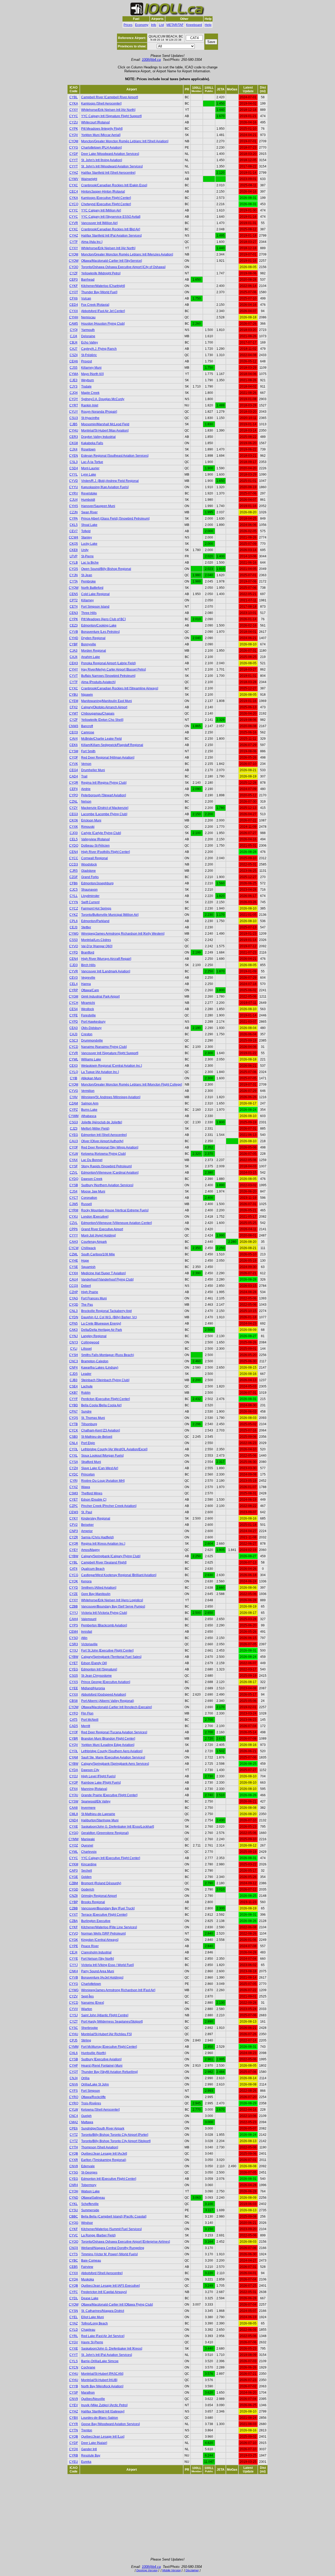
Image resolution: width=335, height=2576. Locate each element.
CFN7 (74, 1412)
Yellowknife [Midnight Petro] (101, 273)
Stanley (86, 537)
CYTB (74, 1424)
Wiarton (87, 2009)
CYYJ (74, 1613)
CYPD (74, 1022)
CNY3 (74, 1342)
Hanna (86, 984)
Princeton (88, 1474)
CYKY (74, 1518)
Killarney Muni (91, 368)
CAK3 (74, 1330)
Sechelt (86, 1871)
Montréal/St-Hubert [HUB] (99, 2380)
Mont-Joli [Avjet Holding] (98, 1235)
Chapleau (88, 2330)
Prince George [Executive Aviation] (106, 1682)
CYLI (74, 1349)
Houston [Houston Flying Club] (103, 324)
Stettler (86, 927)
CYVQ (74, 1934)
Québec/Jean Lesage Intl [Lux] (103, 2437)
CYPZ (74, 1110)
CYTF (74, 242)
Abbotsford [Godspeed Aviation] (104, 1695)
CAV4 (74, 739)
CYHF (74, 2066)
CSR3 (74, 1644)
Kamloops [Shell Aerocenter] (101, 104)
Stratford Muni (91, 1462)
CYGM (74, 996)
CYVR (74, 223)
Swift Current (90, 902)
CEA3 (74, 1028)
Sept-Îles (87, 1996)
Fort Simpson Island (95, 607)
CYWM (74, 1116)
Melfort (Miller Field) (95, 1129)
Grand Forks (90, 877)
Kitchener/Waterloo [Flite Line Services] (109, 1927)
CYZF (74, 273)
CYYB (74, 2386)
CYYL (74, 475)
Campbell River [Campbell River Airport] (110, 97)
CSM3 (74, 1493)
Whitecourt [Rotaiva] (95, 122)
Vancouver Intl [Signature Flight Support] (110, 1053)
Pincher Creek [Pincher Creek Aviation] (109, 1506)
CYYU (74, 487)
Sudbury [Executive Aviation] (101, 2059)
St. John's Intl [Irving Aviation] (102, 160)
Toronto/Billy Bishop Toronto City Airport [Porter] (115, 2135)
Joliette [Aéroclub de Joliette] (102, 1122)
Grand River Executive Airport (102, 1229)
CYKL (74, 2204)
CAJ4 (74, 657)
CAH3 (74, 1242)
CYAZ (74, 2323)
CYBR (74, 1739)
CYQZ (74, 1845)
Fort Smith (88, 751)
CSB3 (74, 1437)
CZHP (74, 1292)
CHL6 (74, 2053)
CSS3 (74, 940)
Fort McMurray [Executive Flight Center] (109, 2047)
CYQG (74, 2223)
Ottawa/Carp (90, 990)
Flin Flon (87, 1713)
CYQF (74, 758)
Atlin (84, 1638)
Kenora (86, 1581)
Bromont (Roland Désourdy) (101, 1883)
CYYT (74, 160)
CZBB (74, 1606)
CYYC (74, 116)
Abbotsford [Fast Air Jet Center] (103, 311)
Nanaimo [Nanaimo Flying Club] (104, 1047)
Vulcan (86, 298)
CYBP (74, 1902)
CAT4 (74, 1569)
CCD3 (74, 864)
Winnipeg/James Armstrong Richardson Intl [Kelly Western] (123, 934)
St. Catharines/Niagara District (103, 2311)
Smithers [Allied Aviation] (99, 1588)
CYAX (74, 1160)
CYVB (74, 632)
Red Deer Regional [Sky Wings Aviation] (110, 1147)
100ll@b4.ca (151, 60)
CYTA (74, 581)
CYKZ (74, 915)
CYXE (74, 1827)
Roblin (86, 1393)
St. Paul (87, 1512)
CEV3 (74, 978)
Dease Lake (90, 2298)
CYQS (74, 1418)
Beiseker (87, 1525)
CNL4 (74, 1443)
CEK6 (74, 745)
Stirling (86, 2040)
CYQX (74, 2449)
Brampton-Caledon (95, 1361)
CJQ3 (74, 833)
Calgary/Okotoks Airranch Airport (104, 707)
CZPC (74, 1506)
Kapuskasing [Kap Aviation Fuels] (105, 487)
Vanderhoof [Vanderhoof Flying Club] (107, 1279)
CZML (74, 1254)
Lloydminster (90, 896)
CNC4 (74, 2116)
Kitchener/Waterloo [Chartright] (103, 286)
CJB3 (74, 1380)
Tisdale (86, 386)
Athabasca (89, 1116)
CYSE (74, 1267)
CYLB (74, 563)
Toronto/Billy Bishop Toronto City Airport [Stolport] (116, 2141)
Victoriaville (89, 1644)
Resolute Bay (91, 2455)
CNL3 (74, 1311)
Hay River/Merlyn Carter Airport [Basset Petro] (113, 669)
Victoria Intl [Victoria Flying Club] (104, 1613)
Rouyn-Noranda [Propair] (99, 412)
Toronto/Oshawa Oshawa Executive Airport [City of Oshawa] (123, 267)
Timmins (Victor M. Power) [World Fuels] (109, 2254)
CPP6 (74, 1229)
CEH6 (74, 361)
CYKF (74, 286)
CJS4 (74, 1191)
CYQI (74, 330)
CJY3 (74, 386)
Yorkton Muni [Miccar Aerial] (101, 135)
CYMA (74, 374)
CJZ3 (74, 1129)
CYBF (74, 644)
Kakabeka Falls (92, 443)
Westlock (88, 1009)
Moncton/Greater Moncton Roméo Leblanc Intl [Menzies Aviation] (127, 254)
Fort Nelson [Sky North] (97, 1959)
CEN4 (74, 852)
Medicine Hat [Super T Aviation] (103, 1273)
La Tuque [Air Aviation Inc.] (100, 1072)
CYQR (74, 783)
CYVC (74, 2235)
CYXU (74, 1217)
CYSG (74, 2172)
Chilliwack (88, 1248)
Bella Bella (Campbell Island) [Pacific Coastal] (114, 2216)
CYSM (74, 751)
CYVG (74, 1091)
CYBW (74, 1556)
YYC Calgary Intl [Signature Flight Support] (111, 116)
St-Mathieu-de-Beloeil (97, 1437)
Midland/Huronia (93, 1688)
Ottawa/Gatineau (93, 2198)
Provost (86, 361)
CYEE (74, 1688)
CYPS (74, 1625)
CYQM (74, 141)
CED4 (74, 305)
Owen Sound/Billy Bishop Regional (106, 569)
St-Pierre (87, 556)
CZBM (74, 1883)
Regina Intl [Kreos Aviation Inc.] (103, 1544)
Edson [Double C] (94, 1500)
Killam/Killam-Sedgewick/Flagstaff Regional (112, 745)
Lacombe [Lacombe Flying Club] (104, 814)
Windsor (87, 2223)
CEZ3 (74, 625)
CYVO (74, 946)
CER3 (74, 437)
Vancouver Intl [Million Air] (99, 223)
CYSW (74, 1801)
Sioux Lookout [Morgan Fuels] (102, 1456)
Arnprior (87, 1531)
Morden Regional (94, 651)
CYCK (74, 1430)
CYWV (74, 179)
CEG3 (74, 814)
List (161, 25)
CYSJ (74, 2015)
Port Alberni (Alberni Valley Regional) (108, 1701)
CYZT (74, 2022)
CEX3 (74, 1066)
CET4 (74, 607)
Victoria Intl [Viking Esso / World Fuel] (107, 1965)
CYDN (74, 1317)
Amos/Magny (90, 1550)
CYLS (74, 2361)
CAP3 (74, 1871)
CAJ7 (74, 349)
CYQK (74, 1581)
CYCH (74, 1003)
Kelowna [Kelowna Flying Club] (103, 1154)
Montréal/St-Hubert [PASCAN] (102, 2374)
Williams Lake (91, 1059)
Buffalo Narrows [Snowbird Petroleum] (108, 676)
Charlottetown (91, 1984)
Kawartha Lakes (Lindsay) (100, 1368)
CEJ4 (74, 1952)
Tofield (86, 531)
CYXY (74, 110)
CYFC (74, 2292)
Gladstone (88, 871)
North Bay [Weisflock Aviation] (102, 2386)
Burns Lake (89, 1110)
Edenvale (88, 2166)
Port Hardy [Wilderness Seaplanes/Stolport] (112, 2022)
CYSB (74, 1185)
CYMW (74, 1839)
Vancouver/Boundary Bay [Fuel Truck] (108, 1908)
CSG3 (74, 1122)
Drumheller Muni (93, 770)
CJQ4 (74, 393)
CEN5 (74, 594)
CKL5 (74, 525)
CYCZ (74, 908)
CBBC (74, 2216)
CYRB (74, 2455)
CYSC (74, 2028)
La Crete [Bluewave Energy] (101, 1324)
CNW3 (74, 726)
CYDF (74, 154)
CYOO (74, 267)
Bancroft (87, 726)
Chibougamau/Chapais (98, 714)
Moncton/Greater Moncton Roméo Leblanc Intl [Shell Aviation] (125, 141)
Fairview (87, 2267)
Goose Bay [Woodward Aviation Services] (110, 2424)
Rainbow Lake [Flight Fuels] (101, 1783)
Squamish (88, 1267)
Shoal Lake (89, 525)
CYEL (74, 2317)
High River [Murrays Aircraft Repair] (106, 959)
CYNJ (74, 1336)
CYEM (74, 701)
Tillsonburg (89, 1424)
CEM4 (74, 1632)
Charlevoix (89, 1852)
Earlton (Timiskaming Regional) (104, 2160)
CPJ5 (74, 2040)
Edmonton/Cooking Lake (99, 625)
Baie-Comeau (91, 2261)
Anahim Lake (91, 657)
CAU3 (74, 1141)
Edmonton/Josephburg (97, 883)
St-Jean (87, 575)
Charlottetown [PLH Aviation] (101, 148)
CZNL (74, 802)
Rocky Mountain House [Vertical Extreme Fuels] (115, 1210)
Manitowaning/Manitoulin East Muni (107, 701)
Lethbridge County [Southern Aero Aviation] (112, 1751)
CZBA (74, 1921)
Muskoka (88, 2279)
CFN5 (74, 1324)
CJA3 (74, 651)
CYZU (74, 122)
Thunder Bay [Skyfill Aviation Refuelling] (109, 2072)
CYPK (74, 129)
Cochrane (88, 2367)
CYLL (74, 896)
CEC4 (74, 192)
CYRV (74, 493)
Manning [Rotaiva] (94, 1789)
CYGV (74, 2342)
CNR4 (74, 2185)
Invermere (88, 1808)
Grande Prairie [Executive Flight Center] (109, 1795)
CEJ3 (74, 927)
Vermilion (88, 1091)
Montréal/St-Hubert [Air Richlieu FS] (106, 2034)
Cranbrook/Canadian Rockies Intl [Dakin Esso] (114, 185)
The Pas (87, 1305)
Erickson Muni (91, 820)
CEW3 (74, 1512)
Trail (84, 776)
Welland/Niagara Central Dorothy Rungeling (113, 2248)
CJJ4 (74, 336)
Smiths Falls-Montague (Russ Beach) (108, 1355)
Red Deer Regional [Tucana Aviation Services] (114, 1732)
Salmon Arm (90, 1103)
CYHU (74, 431)
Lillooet (86, 1349)
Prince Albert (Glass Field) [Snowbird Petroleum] (115, 519)
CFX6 (74, 298)
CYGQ (74, 1833)
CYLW (74, 1154)
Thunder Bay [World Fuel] (99, 292)
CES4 (74, 1009)
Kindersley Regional (96, 1518)
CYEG (74, 1135)
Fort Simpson (91, 2091)
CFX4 (74, 1789)
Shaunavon (89, 890)
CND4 (74, 1820)
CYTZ (74, 2135)
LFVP (74, 556)
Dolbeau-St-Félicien (95, 846)
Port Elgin (88, 1443)
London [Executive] (95, 1217)
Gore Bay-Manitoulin (96, 1594)
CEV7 (74, 531)
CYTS (74, 2254)
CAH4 (74, 1619)
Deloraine (88, 336)
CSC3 (74, 1041)
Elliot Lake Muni (93, 2317)
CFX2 (74, 707)
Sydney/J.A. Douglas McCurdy (103, 399)
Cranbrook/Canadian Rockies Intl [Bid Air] (111, 229)
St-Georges (89, 2172)
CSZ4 (74, 355)
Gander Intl (89, 2449)
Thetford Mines (92, 1493)
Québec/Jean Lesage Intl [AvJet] (104, 2154)
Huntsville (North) (94, 2053)
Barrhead (88, 280)
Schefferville (90, 2204)
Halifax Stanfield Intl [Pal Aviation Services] (111, 236)
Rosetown (88, 449)
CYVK (74, 764)
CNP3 (74, 1531)
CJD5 (74, 1374)
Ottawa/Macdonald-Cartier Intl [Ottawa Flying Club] (117, 2305)
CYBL (74, 97)
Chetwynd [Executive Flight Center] (106, 204)
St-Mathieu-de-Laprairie (98, 1814)
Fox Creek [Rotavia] (95, 305)
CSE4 (74, 1386)
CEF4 (74, 789)
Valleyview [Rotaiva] (95, 839)
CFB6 (74, 883)
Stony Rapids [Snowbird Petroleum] (106, 1166)
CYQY (74, 399)
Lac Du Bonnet (92, 1160)
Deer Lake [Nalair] (94, 2443)
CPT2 (74, 600)
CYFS (74, 2091)
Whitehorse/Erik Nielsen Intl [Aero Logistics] (112, 1600)
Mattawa (87, 2122)
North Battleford (92, 588)
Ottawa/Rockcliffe (93, 2097)
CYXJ (74, 1651)
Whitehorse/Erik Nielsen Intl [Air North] (108, 110)
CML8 (74, 1814)
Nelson (86, 802)
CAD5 (74, 1726)
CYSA (74, 1462)
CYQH (74, 2191)
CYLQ (74, 1072)
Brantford (88, 952)
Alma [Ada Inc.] (92, 242)
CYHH (74, 317)
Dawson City (90, 1770)
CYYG (74, 148)
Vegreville (88, 978)
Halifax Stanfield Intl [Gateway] (103, 2411)
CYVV (74, 2009)
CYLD (74, 2330)
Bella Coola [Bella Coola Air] (101, 1405)
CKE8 (74, 550)
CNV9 (74, 2399)
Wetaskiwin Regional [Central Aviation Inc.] (111, 1066)
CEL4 (74, 984)
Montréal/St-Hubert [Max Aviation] (105, 431)
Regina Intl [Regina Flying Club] (104, 783)
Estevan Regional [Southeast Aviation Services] (115, 456)
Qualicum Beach (93, 1569)
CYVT (74, 676)
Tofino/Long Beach (94, 2323)
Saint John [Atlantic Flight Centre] (105, 2015)
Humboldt (88, 500)
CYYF (74, 1399)
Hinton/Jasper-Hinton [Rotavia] (103, 192)
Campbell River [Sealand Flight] (104, 1562)
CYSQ (74, 1638)
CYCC (74, 858)
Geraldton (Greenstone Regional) (105, 1833)
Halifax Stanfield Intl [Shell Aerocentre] (108, 173)
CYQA (74, 2279)
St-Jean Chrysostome (96, 1676)
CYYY (74, 1235)
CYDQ (74, 1179)
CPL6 (74, 921)
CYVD (74, 481)
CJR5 (74, 871)
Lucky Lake (89, 544)
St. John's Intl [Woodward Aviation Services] (112, 166)
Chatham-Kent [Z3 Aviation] (100, 1430)
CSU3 (74, 418)
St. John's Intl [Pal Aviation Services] (107, 2355)
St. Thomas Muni (93, 1418)
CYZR (74, 1537)
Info (154, 25)
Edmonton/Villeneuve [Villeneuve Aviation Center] (116, 1223)
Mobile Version (172, 2570)
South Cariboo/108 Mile (98, 1254)
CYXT (74, 1915)
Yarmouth (88, 330)
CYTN (74, 2430)
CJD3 (74, 965)
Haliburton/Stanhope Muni (100, 1820)
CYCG (74, 1575)
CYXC (74, 185)
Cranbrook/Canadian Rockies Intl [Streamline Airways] (120, 688)
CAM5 (74, 324)
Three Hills (89, 613)
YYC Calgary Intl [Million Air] (101, 210)
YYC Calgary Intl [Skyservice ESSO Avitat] (111, 217)
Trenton (87, 2430)
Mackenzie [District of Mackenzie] (105, 808)
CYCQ (74, 204)
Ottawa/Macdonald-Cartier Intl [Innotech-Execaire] (116, 1707)
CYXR (74, 2160)
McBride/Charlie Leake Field (101, 739)
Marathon (88, 2393)
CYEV (74, 2405)
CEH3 (74, 663)
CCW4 (74, 537)
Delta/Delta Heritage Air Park (102, 1330)
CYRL (74, 2336)
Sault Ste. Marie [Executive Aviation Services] (113, 1757)
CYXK (74, 827)
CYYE (74, 1959)
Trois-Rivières (91, 2103)
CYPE (74, 1946)
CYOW (74, 261)
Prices (128, 25)
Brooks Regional (93, 1902)
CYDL (74, 2298)
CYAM (74, 1757)
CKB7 (74, 1393)
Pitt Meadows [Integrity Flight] (102, 129)
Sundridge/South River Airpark (103, 2128)
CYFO (74, 1713)
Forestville (88, 1015)
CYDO (74, 846)
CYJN (74, 575)
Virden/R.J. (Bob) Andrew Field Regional (110, 481)
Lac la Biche (90, 563)
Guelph (86, 2116)
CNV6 (74, 2084)
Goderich (88, 1889)
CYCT (74, 1198)
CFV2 (74, 1525)
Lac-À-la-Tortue (92, 462)
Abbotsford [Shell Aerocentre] (102, 2273)
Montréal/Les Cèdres (96, 940)
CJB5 (74, 424)
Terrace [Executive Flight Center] (104, 1915)
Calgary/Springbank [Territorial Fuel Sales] (111, 1657)
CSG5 (74, 1676)
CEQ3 (74, 732)
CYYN (74, 902)
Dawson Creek (92, 1179)
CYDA (74, 1770)
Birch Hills (88, 965)
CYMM (74, 2047)
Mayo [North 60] (92, 374)
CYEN (74, 456)
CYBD (74, 1405)
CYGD (74, 1889)
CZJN (74, 512)
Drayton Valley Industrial (98, 437)
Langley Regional (94, 1336)
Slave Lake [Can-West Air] (100, 1468)
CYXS (74, 1682)
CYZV (74, 1996)
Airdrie (86, 789)
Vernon (86, 764)
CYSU (74, 2210)
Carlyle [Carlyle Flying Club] (101, 833)
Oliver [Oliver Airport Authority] (102, 1141)
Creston (87, 1034)
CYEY (74, 1550)
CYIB (74, 1078)
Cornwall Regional (94, 858)
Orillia (85, 2078)
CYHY (74, 669)
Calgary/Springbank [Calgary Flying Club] (111, 1556)
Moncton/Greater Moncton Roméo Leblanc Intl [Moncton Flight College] (132, 1085)
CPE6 (74, 2128)
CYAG (74, 1298)
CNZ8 (74, 1896)
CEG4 (74, 770)
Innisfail (87, 1632)
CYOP (74, 1783)
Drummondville (92, 1041)
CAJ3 (74, 1034)
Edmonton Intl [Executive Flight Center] (109, 2179)
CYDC (74, 1474)
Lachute (87, 1386)
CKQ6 (74, 820)
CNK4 (74, 1971)
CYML (74, 1852)
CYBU (74, 695)
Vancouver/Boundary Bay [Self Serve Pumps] (113, 1606)
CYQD (74, 1305)
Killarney (87, 600)
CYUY (74, 412)
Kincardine (89, 1864)
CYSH (74, 1355)
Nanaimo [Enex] (93, 2003)
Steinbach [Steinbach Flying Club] (105, 1380)
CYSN (74, 2311)
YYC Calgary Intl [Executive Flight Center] (111, 1858)
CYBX (74, 2418)
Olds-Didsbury (91, 1028)
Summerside (90, 2210)
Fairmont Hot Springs (96, 908)
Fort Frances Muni (94, 1298)
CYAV (74, 1097)
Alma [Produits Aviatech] (98, 682)
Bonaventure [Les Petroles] (100, 632)
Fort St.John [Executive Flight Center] (107, 1651)
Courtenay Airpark (94, 1242)
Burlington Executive (96, 1921)
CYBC (74, 2261)
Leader (86, 1374)
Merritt (86, 1726)
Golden (86, 1877)
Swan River (89, 512)
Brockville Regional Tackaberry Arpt (106, 1311)
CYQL (74, 1449)
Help (208, 25)
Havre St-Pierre (92, 2342)
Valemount (89, 1619)
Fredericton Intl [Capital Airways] (104, 2292)
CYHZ (74, 173)
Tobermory (89, 2185)
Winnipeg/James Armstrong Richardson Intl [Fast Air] (118, 1990)
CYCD (74, 1047)
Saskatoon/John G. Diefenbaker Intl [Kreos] (112, 2349)
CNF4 (74, 1368)
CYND (74, 2198)
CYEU (74, 2462)
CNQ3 (74, 2248)
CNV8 (74, 2166)
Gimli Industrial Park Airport (100, 996)
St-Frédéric (89, 355)
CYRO (74, 2097)
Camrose (88, 732)
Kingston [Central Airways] (100, 1940)
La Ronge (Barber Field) (98, 2235)
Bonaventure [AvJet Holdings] (102, 1978)
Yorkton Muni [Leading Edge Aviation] (108, 1745)
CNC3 (74, 1361)
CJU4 (74, 500)
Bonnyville (89, 644)
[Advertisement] (167, 2516)
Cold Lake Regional (95, 594)
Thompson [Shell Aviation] (100, 2147)
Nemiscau (88, 317)
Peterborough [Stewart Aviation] (104, 795)
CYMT (74, 714)
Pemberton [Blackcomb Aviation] (104, 1625)
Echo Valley (90, 342)
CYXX (74, 311)
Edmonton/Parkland (95, 921)
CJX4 (74, 449)
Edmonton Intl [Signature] (99, 1669)
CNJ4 (74, 2078)
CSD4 (74, 468)
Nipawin (87, 695)
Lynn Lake (89, 475)
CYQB (74, 2154)
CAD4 (74, 776)
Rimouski (88, 827)
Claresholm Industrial (96, 1952)
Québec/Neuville (93, 2399)
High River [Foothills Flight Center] (105, 852)
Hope (85, 1261)
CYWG (74, 934)
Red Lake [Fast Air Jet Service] (103, 2336)
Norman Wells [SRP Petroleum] (103, 1934)
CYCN (74, 2367)
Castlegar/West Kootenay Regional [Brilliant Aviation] (119, 1575)
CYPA (74, 519)
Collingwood (90, 1342)
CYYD (74, 1588)
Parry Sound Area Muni (98, 1971)
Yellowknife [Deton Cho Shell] (102, 720)
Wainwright (89, 179)
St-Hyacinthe (90, 418)
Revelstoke (89, 493)
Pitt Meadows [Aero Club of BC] (103, 619)
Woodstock (89, 864)
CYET (74, 1500)
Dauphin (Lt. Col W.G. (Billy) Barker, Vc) (109, 1317)
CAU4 (74, 1279)
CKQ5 (74, 544)
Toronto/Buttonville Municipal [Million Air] (110, 915)
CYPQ (74, 795)
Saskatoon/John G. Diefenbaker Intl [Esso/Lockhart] (118, 1827)
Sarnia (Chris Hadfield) (97, 1537)
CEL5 (74, 839)
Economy (142, 25)
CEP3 (74, 280)
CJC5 (74, 890)
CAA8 (74, 1808)
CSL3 (74, 462)
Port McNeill (90, 1720)
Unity (85, 550)
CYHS (74, 506)
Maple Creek (90, 393)
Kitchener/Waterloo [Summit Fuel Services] (111, 2229)
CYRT (74, 405)
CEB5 (74, 2267)
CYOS (74, 569)
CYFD (74, 952)
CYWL (74, 1059)
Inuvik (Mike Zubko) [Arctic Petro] (104, 2405)
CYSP (74, 2393)
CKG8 (74, 443)
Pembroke (88, 581)
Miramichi (88, 1003)
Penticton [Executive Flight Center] (105, 1399)
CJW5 (74, 1204)
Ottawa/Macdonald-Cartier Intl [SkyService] (111, 261)
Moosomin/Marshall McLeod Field (105, 424)
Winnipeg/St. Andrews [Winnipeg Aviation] (111, 1097)
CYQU (74, 1795)
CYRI (74, 1481)
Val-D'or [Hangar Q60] (97, 946)
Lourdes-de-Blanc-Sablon (100, 2418)
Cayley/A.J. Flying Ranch (99, 349)
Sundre (86, 1412)
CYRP (74, 990)
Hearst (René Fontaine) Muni (102, 2066)
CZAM (74, 1103)
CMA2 (74, 2122)
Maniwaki (88, 1839)
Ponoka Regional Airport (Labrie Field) (108, 663)
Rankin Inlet (90, 405)
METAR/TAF (175, 25)
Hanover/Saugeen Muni (98, 506)
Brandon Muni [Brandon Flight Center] (108, 1739)
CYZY (74, 808)
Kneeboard (194, 25)
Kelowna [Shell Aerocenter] (100, 2110)
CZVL (74, 1173)
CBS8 (74, 1701)
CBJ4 (74, 342)
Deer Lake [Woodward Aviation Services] (110, 154)
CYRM (74, 1210)
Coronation (89, 1198)
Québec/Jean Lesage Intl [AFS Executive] (110, 2286)
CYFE (74, 1015)
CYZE (74, 1594)
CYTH (74, 2147)
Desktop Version (147, 2570)
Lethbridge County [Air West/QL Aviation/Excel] (114, 1449)
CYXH (74, 1273)
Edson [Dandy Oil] (94, 1663)
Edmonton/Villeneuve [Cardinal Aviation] (110, 1173)
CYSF (74, 1166)
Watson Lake (90, 2191)
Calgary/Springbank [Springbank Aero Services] (115, 1764)
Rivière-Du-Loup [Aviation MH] (103, 1481)
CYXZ (74, 1487)
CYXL (74, 1456)
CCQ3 (74, 1286)
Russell (86, 1204)
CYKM (74, 1864)
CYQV (74, 135)
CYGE (74, 1877)
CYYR (74, 2424)
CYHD (74, 638)
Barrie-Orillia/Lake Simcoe (100, 2361)
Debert (86, 1286)
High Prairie (90, 1292)
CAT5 (74, 1720)
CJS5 (74, 368)
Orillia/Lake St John (95, 2084)
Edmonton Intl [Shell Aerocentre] (104, 1135)
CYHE (74, 1261)
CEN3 (74, 613)
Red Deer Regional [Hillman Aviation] (108, 758)
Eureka (86, 2462)
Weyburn (88, 380)
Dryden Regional (93, 638)
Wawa (86, 1487)
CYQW (74, 588)
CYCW (74, 1248)
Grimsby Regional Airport (99, 1896)
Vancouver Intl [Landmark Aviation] (106, 971)
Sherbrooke (90, 2028)
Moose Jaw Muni (93, 1191)
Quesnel (87, 1845)
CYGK (74, 1940)
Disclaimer (192, 2570)
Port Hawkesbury (93, 1022)
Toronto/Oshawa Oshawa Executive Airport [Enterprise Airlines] (125, 2242)
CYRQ (74, 2103)
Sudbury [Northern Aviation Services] (107, 1185)
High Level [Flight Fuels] (98, 1776)
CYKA (74, 104)
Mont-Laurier (90, 468)
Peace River (90, 1946)
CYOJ (74, 1776)
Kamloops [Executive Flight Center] (106, 198)
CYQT (74, 292)
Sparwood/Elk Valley (96, 1801)
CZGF (74, 877)
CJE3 (74, 380)
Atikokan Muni (91, 1078)
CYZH (74, 1468)
